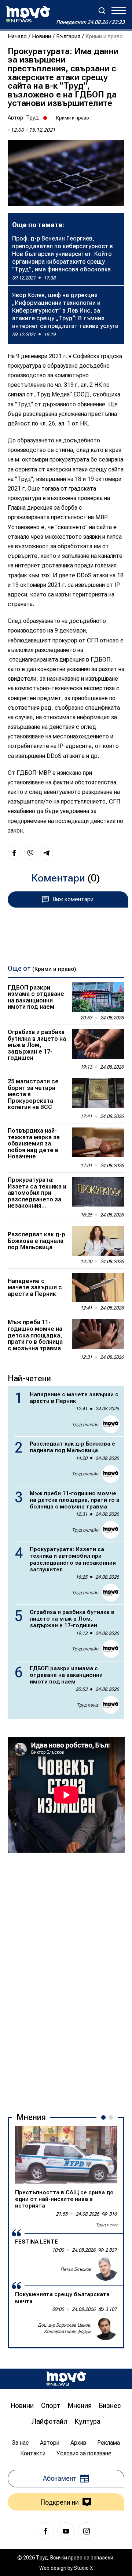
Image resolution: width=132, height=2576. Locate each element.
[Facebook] (45, 2531)
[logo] (28, 14)
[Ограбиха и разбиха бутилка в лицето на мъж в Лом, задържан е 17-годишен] (98, 1044)
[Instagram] (87, 2531)
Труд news (87, 1705)
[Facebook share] (14, 853)
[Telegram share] (47, 853)
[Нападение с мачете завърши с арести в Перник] (98, 1288)
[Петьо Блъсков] (106, 2269)
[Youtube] (66, 2531)
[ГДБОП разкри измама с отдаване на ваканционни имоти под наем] (98, 997)
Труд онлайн (85, 1425)
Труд (32, 118)
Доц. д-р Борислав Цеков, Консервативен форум (65, 2328)
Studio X (83, 2568)
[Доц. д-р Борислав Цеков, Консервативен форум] (106, 2329)
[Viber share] (30, 853)
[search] (102, 11)
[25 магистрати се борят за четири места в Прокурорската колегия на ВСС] (98, 1093)
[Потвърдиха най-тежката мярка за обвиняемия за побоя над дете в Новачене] (98, 1142)
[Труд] (66, 2379)
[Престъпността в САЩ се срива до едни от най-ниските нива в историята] (66, 2155)
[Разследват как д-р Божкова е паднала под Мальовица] (98, 1241)
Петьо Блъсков (76, 2269)
